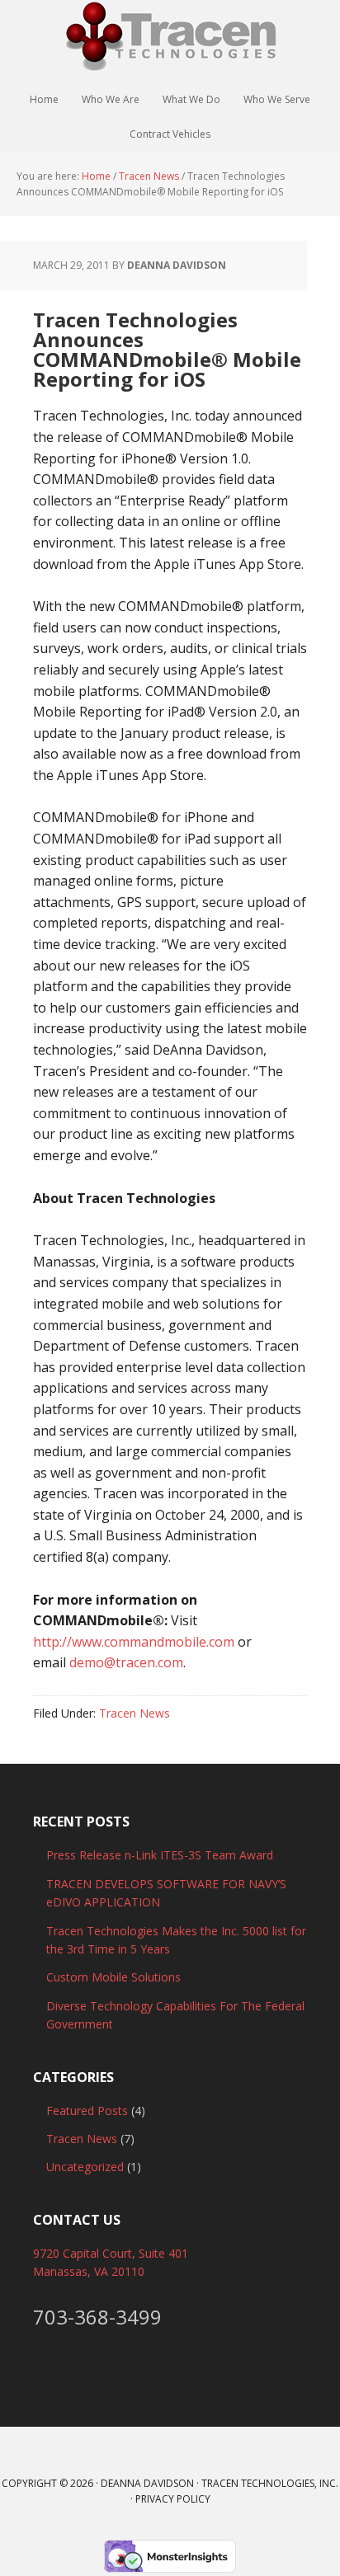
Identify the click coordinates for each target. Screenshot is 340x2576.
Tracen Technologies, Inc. (270, 2483)
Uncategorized (85, 2167)
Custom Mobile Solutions (113, 1977)
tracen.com (170, 41)
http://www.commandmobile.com (134, 1642)
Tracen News (135, 1713)
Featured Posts (87, 2111)
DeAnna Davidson (147, 2483)
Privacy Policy (173, 2499)
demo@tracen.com (126, 1662)
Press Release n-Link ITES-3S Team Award (160, 1855)
